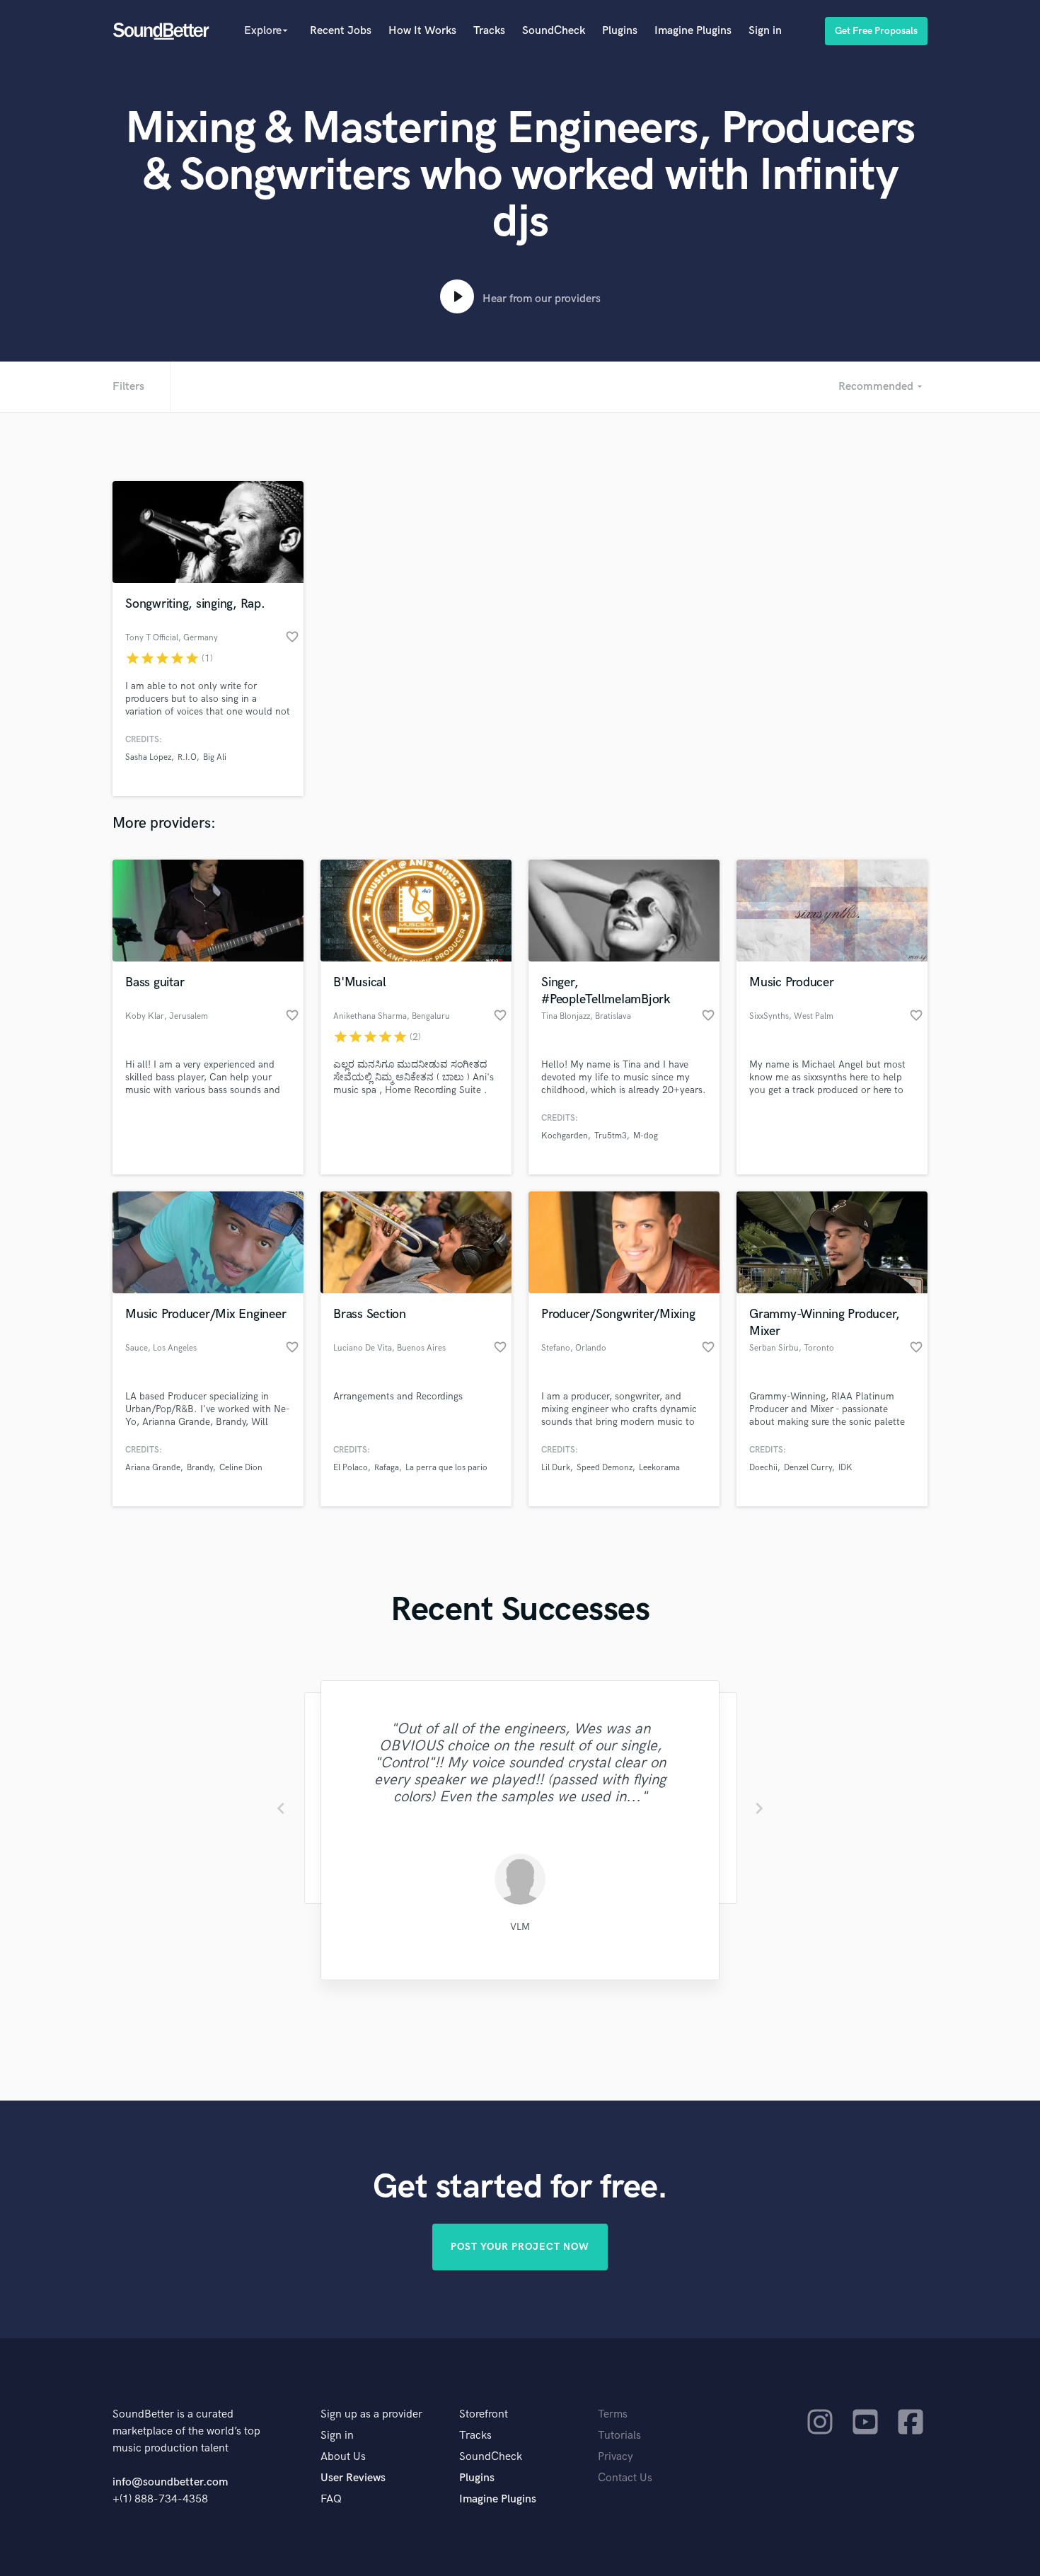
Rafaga (387, 1468)
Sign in (765, 31)
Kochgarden (565, 1136)
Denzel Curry (808, 1468)
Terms (613, 2414)
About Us (343, 2457)
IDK (845, 1468)
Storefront (484, 2414)
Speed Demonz (605, 1468)
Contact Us (625, 2478)
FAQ (331, 2499)
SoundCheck (554, 31)
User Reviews (353, 2478)
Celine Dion (241, 1468)
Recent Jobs (341, 31)
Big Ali (215, 757)
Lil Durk (556, 1468)
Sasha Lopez (148, 757)
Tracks (489, 31)
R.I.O (187, 757)
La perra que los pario (446, 1468)
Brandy (200, 1468)
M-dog (646, 1136)
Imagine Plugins (693, 31)
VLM (520, 1927)
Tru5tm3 (611, 1136)
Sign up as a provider (371, 2414)
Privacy (616, 2457)
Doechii (763, 1468)
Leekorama (659, 1468)
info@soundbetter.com (170, 2482)
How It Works (422, 31)
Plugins (620, 31)
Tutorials (619, 2436)
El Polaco (351, 1468)
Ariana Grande (153, 1468)
